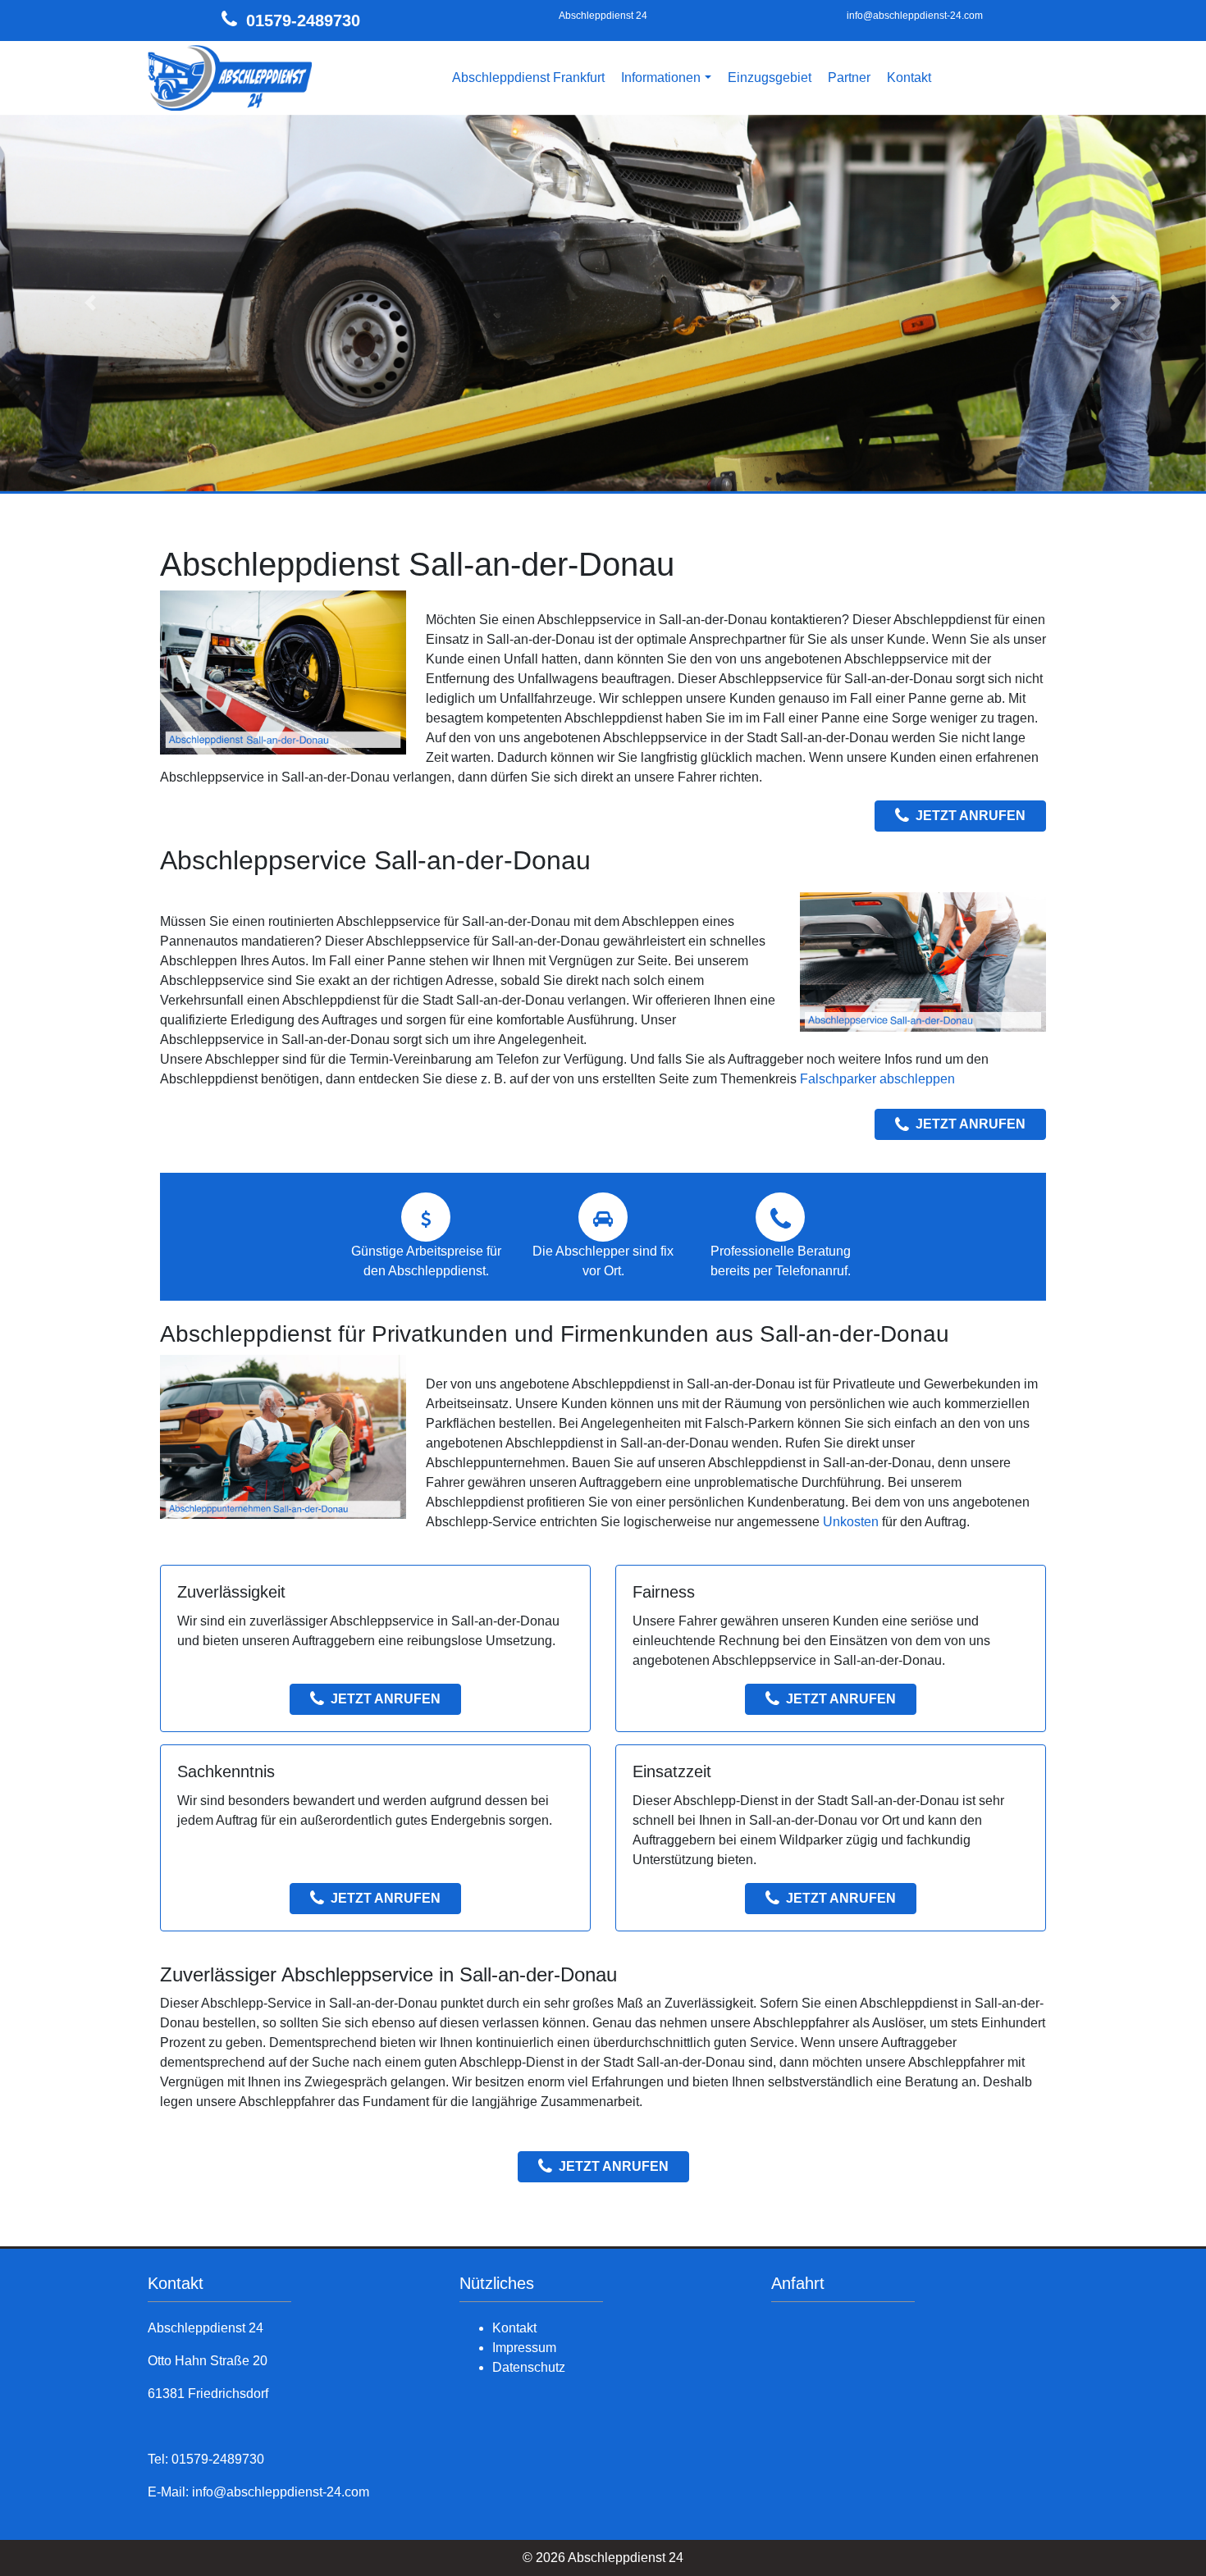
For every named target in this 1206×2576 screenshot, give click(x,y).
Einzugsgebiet (770, 78)
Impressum (524, 2348)
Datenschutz (529, 2367)
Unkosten (851, 1522)
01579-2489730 (303, 21)
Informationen (661, 78)
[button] (91, 303)
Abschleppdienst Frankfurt (528, 78)
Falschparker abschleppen (877, 1079)
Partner (849, 78)
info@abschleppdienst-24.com (915, 16)
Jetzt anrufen (971, 816)
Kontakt (909, 78)
